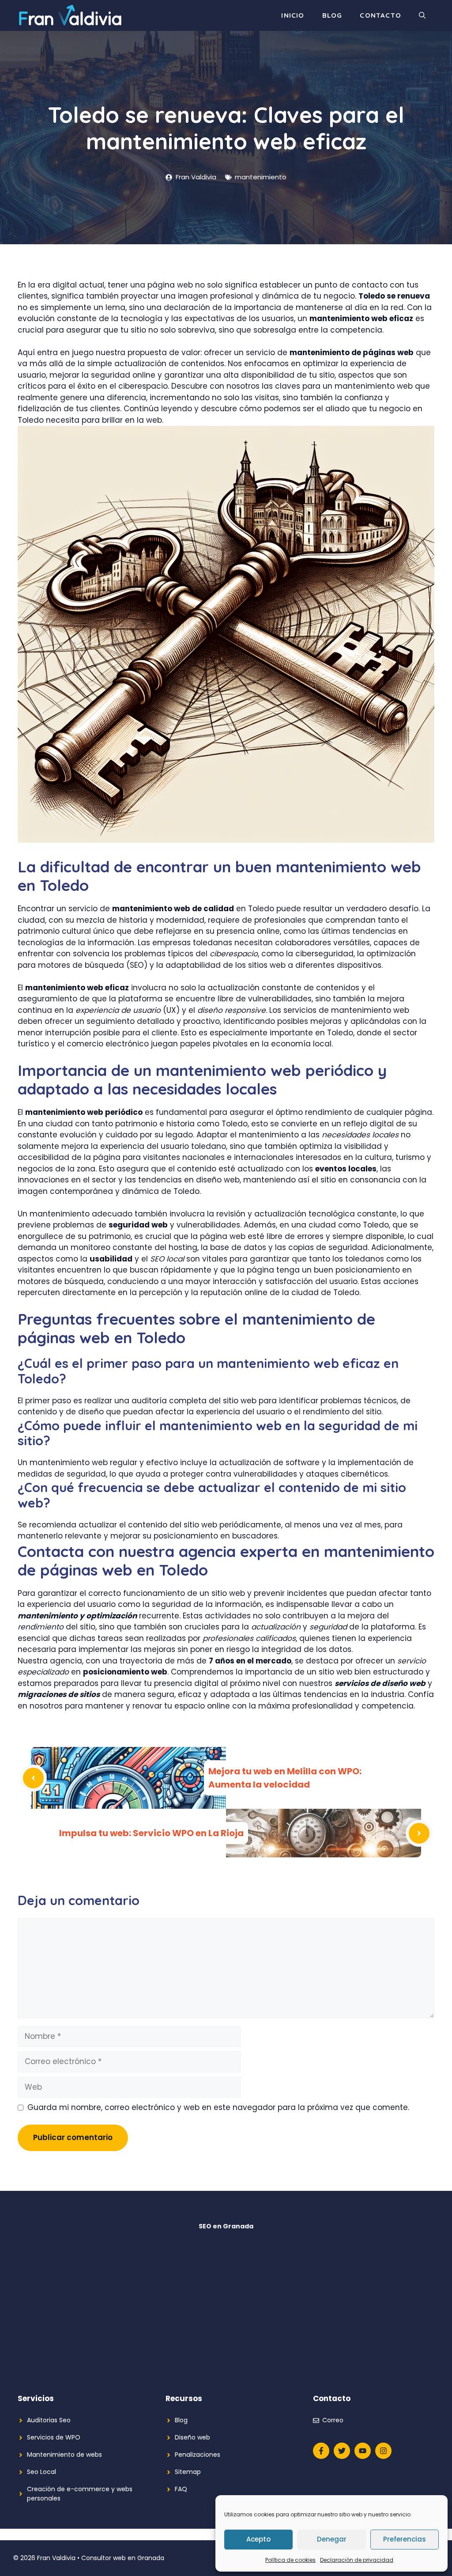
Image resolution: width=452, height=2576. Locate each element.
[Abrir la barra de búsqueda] (422, 15)
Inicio (293, 15)
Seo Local (41, 2472)
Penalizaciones (198, 2455)
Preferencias (405, 2539)
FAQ (181, 2489)
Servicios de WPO (54, 2437)
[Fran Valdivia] (70, 15)
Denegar (332, 2539)
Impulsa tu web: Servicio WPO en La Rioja (151, 1833)
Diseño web (192, 2437)
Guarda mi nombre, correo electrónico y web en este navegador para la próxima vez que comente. (218, 2107)
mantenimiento (261, 177)
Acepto (258, 2539)
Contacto (380, 15)
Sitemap (188, 2472)
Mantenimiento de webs (64, 2455)
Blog (332, 15)
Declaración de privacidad (357, 2560)
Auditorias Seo (49, 2420)
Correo (333, 2420)
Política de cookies (290, 2560)
